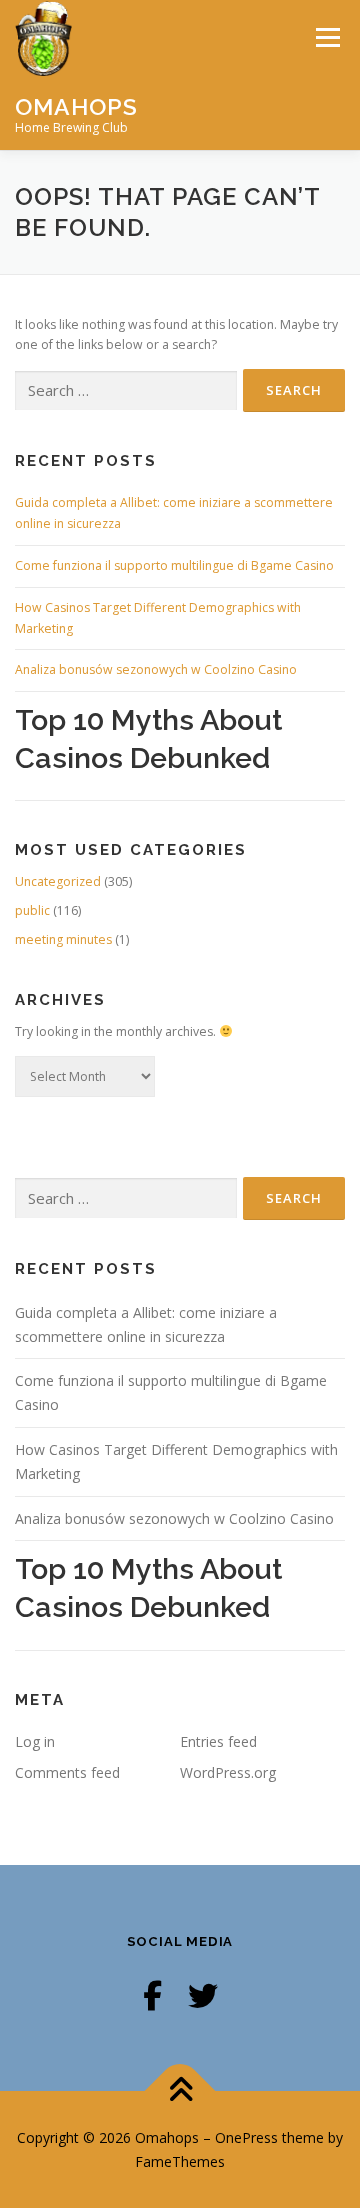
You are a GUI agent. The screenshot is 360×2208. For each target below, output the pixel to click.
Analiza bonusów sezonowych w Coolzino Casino (156, 669)
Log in (35, 1741)
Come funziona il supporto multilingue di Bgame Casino (174, 565)
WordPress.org (228, 1772)
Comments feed (67, 1772)
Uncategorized (58, 881)
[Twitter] (203, 1995)
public (32, 910)
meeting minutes (63, 939)
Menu (326, 37)
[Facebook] (152, 1995)
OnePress (246, 2137)
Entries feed (218, 1741)
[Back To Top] (180, 2090)
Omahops (76, 105)
